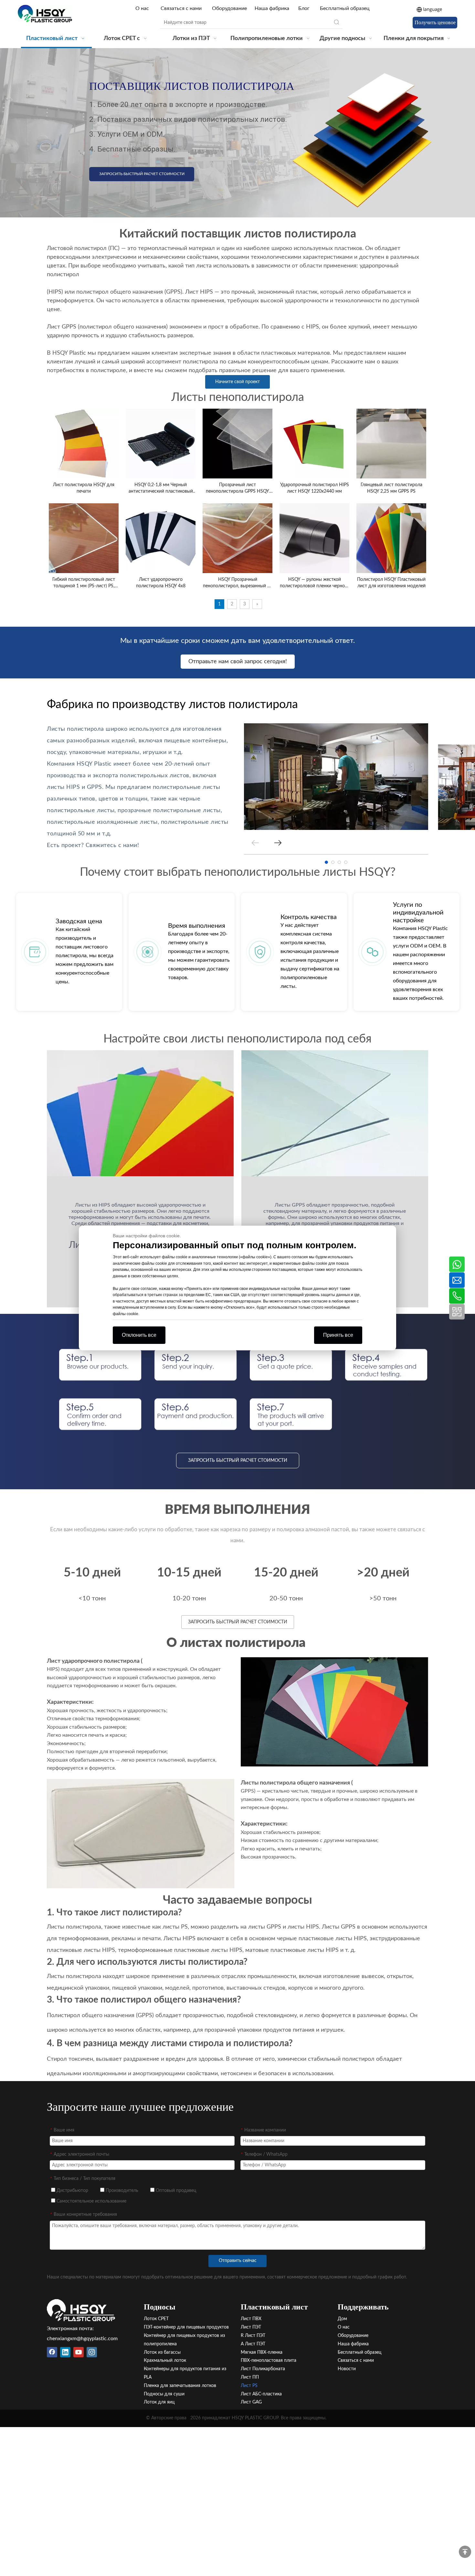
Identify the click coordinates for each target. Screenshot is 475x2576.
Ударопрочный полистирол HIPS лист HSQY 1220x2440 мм (315, 488)
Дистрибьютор (72, 2191)
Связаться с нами (181, 8)
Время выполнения (197, 926)
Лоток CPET (156, 2319)
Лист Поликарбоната (263, 2369)
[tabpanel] (336, 777)
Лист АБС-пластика (261, 2394)
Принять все (338, 1335)
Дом (342, 2319)
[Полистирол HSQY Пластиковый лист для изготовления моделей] (391, 538)
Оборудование (229, 8)
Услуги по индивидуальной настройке (418, 913)
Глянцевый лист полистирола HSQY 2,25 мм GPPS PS (391, 488)
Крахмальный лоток (165, 2361)
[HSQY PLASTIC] (81, 2310)
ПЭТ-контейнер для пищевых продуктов (186, 2327)
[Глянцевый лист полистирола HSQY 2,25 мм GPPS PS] (391, 443)
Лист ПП (250, 2377)
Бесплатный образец (345, 8)
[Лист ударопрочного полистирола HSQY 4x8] (161, 538)
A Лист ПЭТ (253, 2344)
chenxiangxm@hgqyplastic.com (82, 2339)
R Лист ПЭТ (253, 2336)
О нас (143, 8)
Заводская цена (79, 921)
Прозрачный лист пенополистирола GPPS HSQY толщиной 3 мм (238, 489)
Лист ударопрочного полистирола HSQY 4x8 (161, 583)
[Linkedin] (65, 2352)
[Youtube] (79, 2352)
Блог (304, 8)
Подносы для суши (164, 2394)
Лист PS (249, 2386)
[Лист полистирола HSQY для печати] (84, 443)
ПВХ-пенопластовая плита (269, 2361)
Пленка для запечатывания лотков (180, 2386)
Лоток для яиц (159, 2402)
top (465, 2552)
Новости (347, 2369)
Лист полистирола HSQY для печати (84, 488)
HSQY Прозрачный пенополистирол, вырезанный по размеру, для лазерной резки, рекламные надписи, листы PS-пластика (238, 583)
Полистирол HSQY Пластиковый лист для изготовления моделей (391, 583)
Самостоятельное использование (91, 2201)
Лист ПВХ (251, 2319)
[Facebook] (52, 2352)
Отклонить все (139, 1335)
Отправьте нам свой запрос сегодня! (238, 662)
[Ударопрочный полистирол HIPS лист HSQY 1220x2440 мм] (314, 443)
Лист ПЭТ (251, 2327)
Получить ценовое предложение (435, 24)
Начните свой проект (238, 382)
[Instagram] (92, 2352)
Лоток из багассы (162, 2352)
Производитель (121, 2191)
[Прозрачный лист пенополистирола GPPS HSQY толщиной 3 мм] (238, 443)
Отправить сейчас (238, 2261)
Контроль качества (309, 917)
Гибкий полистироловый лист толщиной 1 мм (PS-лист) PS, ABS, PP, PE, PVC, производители (84, 583)
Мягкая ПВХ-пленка (262, 2352)
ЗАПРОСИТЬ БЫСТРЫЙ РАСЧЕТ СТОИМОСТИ (142, 174)
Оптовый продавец (175, 2191)
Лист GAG (251, 2402)
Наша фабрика (272, 8)
